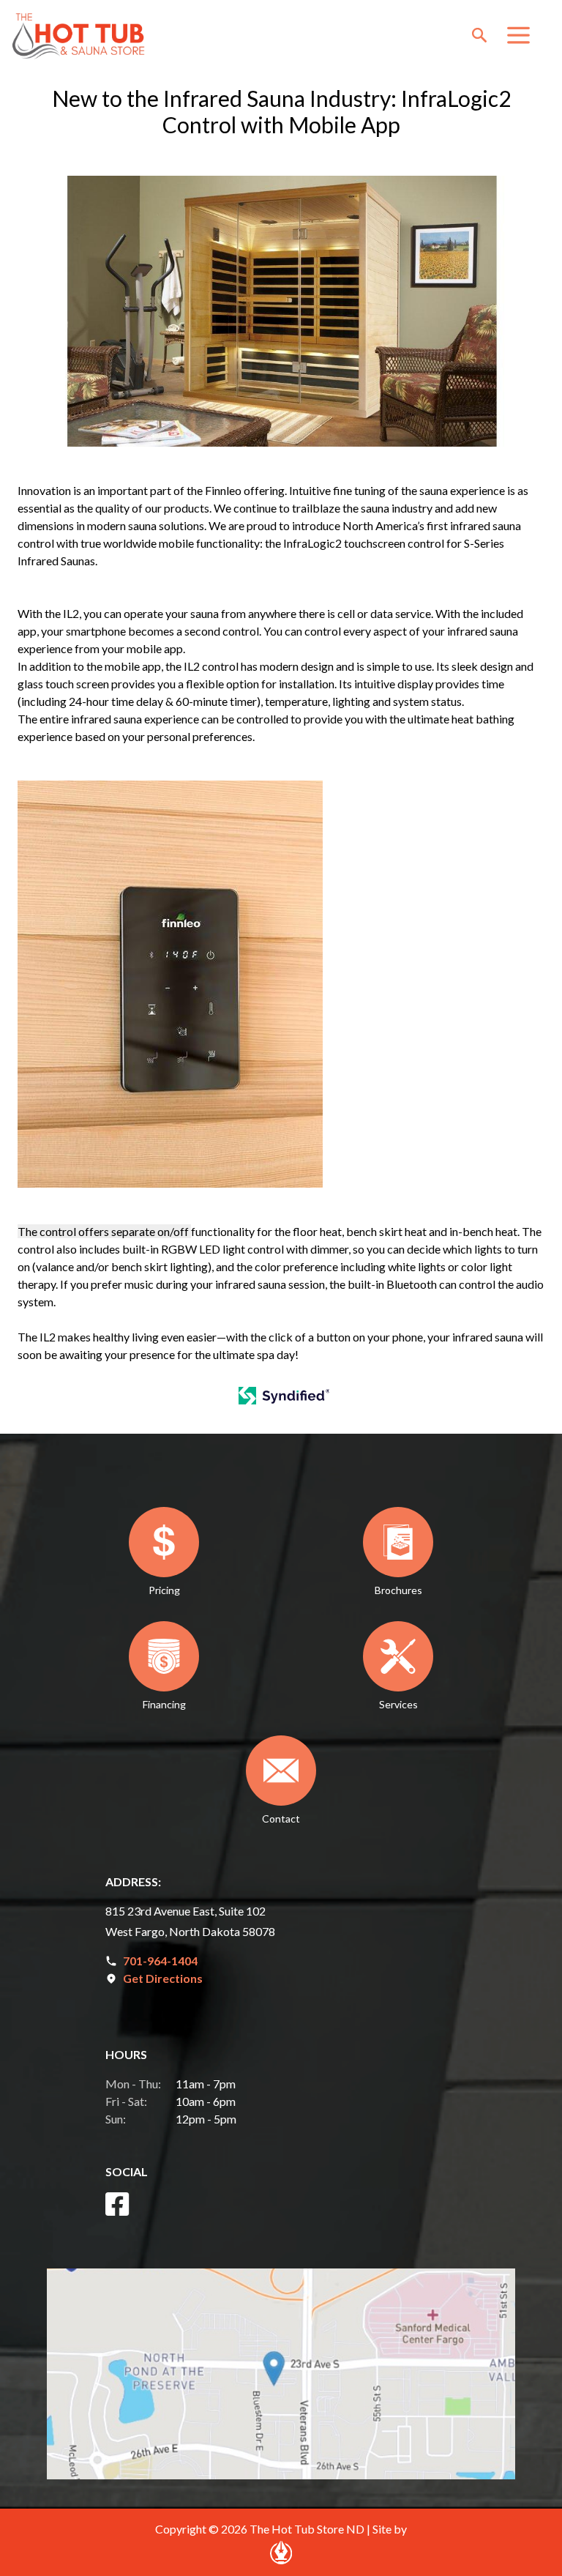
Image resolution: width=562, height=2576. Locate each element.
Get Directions (163, 1978)
